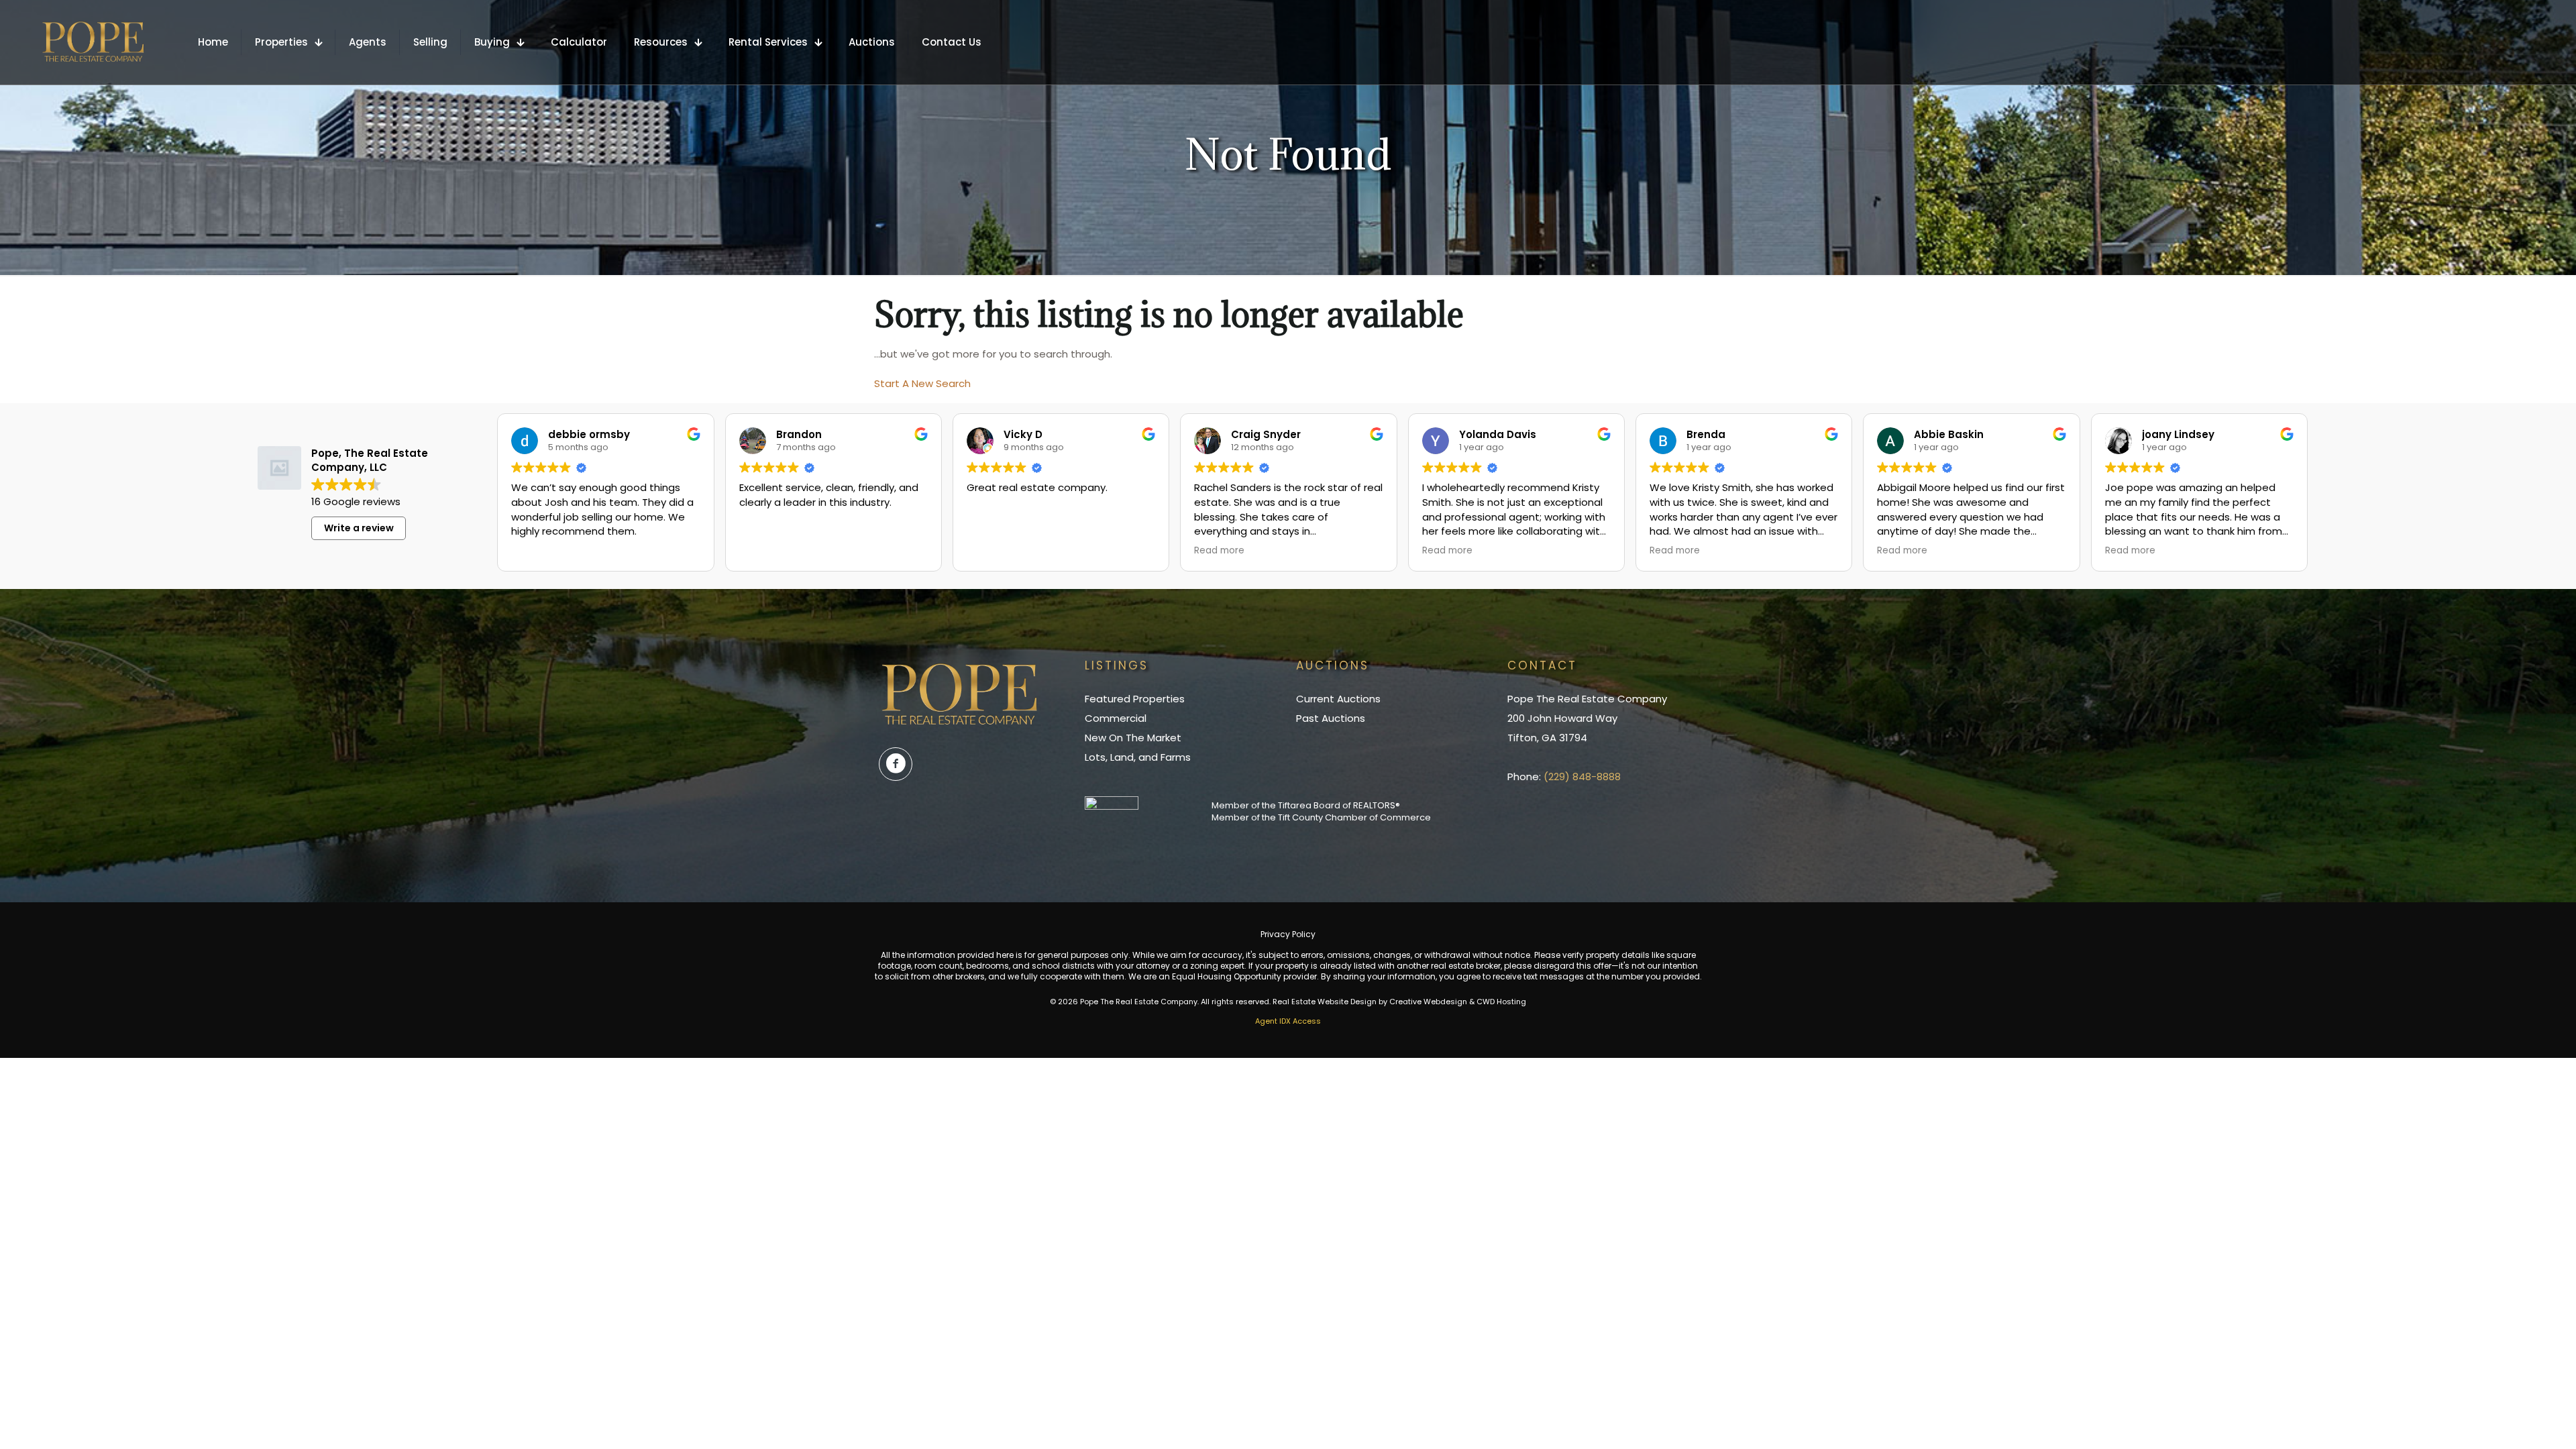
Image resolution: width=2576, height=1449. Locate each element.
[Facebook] (896, 764)
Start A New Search (922, 383)
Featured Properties (1135, 699)
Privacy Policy (1288, 934)
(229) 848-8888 (1582, 776)
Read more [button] (1219, 551)
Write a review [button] (359, 528)
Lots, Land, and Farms (1138, 757)
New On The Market (1133, 738)
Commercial (1116, 718)
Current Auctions (1338, 699)
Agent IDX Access (1288, 1021)
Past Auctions (1331, 718)
